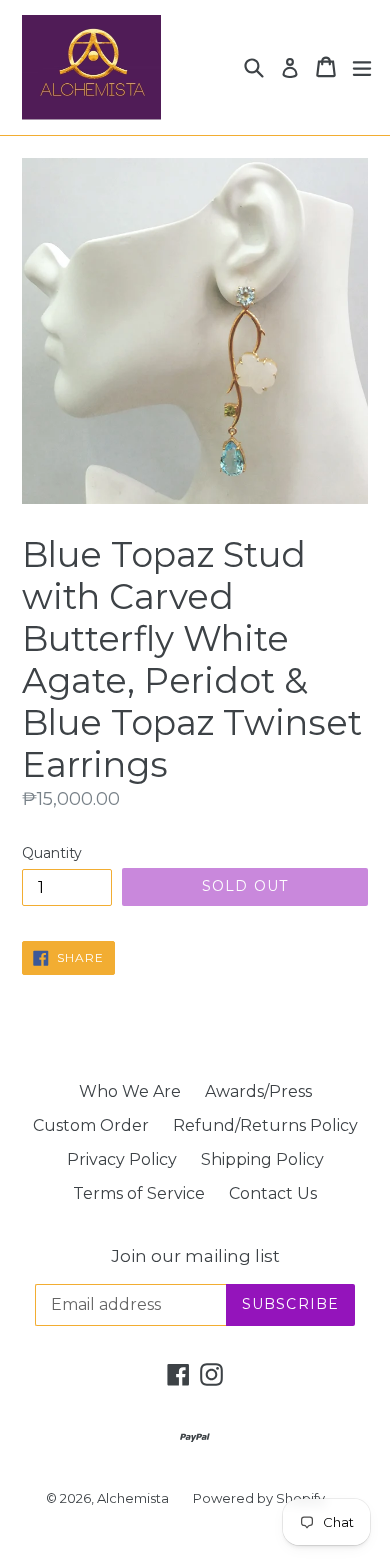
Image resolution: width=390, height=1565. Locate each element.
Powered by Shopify (259, 1498)
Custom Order (91, 1125)
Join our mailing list (195, 1256)
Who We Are (130, 1091)
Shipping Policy (262, 1159)
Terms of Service (139, 1193)
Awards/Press (258, 1091)
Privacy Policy (122, 1159)
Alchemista (133, 1498)
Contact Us (273, 1193)
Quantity (52, 853)
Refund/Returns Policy (265, 1125)
